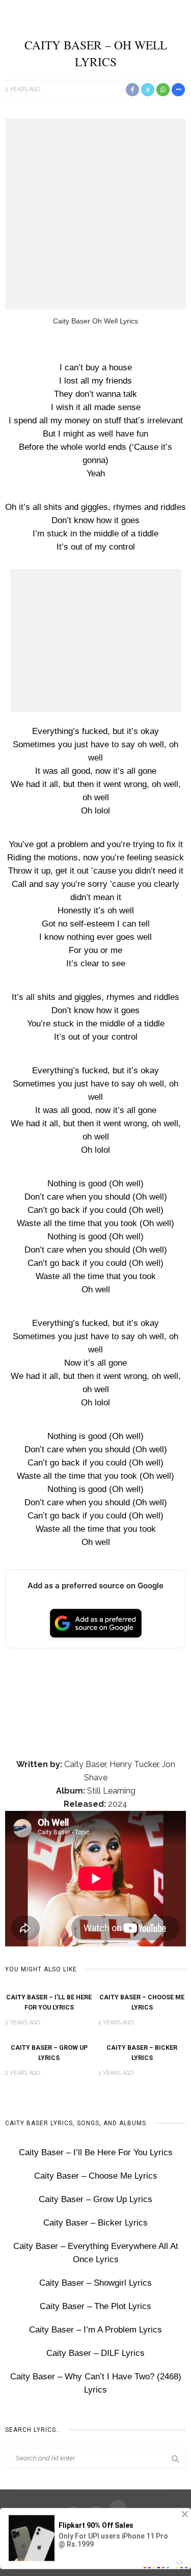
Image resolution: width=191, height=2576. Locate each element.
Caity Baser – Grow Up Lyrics (95, 2199)
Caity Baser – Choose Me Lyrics (96, 2176)
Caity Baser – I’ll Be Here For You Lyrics (96, 2152)
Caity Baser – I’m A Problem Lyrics (95, 2330)
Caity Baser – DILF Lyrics (95, 2353)
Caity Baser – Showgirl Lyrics (95, 2283)
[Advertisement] (95, 214)
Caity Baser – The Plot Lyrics (95, 2306)
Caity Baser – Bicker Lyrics (95, 2223)
